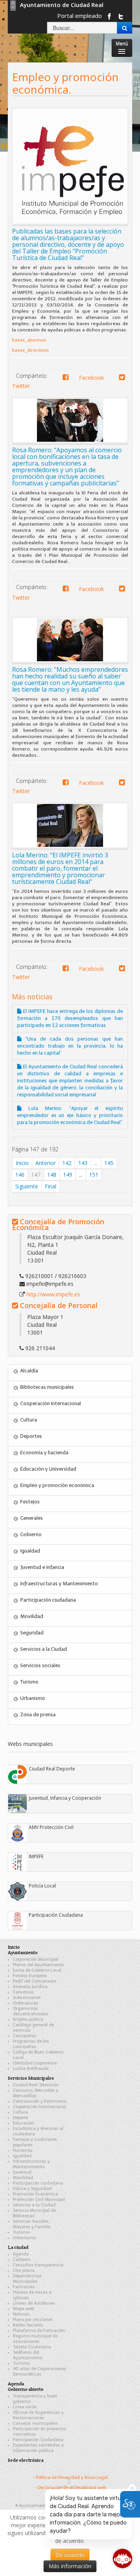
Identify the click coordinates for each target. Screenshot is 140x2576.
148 (52, 1175)
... (96, 1163)
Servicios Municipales (31, 2078)
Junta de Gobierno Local (37, 1970)
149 (68, 1175)
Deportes (31, 1436)
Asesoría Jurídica (30, 1987)
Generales (31, 1518)
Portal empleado (80, 16)
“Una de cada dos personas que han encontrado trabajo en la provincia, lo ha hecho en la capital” (70, 1046)
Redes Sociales (28, 2325)
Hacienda (23, 2150)
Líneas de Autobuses (34, 2303)
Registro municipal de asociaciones (35, 2339)
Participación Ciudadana (38, 2440)
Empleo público (28, 2019)
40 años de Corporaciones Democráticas (39, 2372)
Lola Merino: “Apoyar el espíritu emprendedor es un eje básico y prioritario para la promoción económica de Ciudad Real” (70, 1115)
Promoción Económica (35, 2194)
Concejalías (25, 2036)
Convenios (23, 1992)
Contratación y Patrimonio (39, 2101)
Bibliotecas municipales (47, 1387)
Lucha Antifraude (31, 2069)
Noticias (21, 2314)
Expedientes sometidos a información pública (38, 2448)
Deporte (20, 2118)
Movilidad (32, 1616)
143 (83, 1163)
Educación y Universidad (48, 1469)
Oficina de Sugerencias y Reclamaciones (38, 2415)
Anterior (45, 1163)
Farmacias (24, 2287)
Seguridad (32, 1633)
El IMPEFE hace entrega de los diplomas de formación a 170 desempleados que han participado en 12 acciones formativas (70, 1018)
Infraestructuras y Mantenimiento (59, 1584)
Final (51, 1186)
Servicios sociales (40, 1665)
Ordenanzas (25, 2003)
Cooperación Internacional (51, 1403)
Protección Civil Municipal (39, 2200)
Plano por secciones (33, 2320)
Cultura (29, 1420)
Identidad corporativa (35, 2063)
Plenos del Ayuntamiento (38, 1965)
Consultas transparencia (38, 2265)
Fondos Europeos (30, 1976)
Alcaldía (29, 1371)
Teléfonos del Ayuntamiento (27, 2355)
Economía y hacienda (44, 1453)
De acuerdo (70, 2555)
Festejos (30, 1502)
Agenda (21, 2254)
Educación (24, 2123)
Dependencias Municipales (27, 2279)
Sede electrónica (26, 2460)
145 (109, 1163)
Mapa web (23, 2309)
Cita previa (24, 2271)
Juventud (22, 2172)
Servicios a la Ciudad (44, 1649)
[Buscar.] (125, 28)
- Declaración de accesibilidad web (70, 2488)
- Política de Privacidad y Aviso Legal (70, 2478)
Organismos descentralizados (31, 2011)
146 (20, 1175)
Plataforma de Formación (39, 2331)
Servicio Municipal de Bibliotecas (34, 2213)
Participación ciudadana (48, 1600)
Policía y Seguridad (32, 2189)
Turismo (29, 1682)
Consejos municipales (35, 2423)
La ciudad (18, 2247)
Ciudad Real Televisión (36, 2085)
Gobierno (31, 1534)
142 (67, 1163)
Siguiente (27, 1186)
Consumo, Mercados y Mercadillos (36, 2093)
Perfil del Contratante (34, 1981)
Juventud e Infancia (42, 1567)
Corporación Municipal (36, 1959)
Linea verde (25, 2407)
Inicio (22, 1163)
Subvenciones (27, 1998)
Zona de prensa (38, 1715)
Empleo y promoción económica (57, 1485)
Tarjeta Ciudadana (32, 2347)
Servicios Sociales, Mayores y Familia (32, 2224)
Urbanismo (33, 1698)
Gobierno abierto (26, 2389)
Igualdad (30, 1551)
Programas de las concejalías (31, 2044)
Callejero (22, 2260)
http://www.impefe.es (53, 1294)
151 (94, 1175)
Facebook (88, 378)
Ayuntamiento (23, 1952)
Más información (70, 2566)
